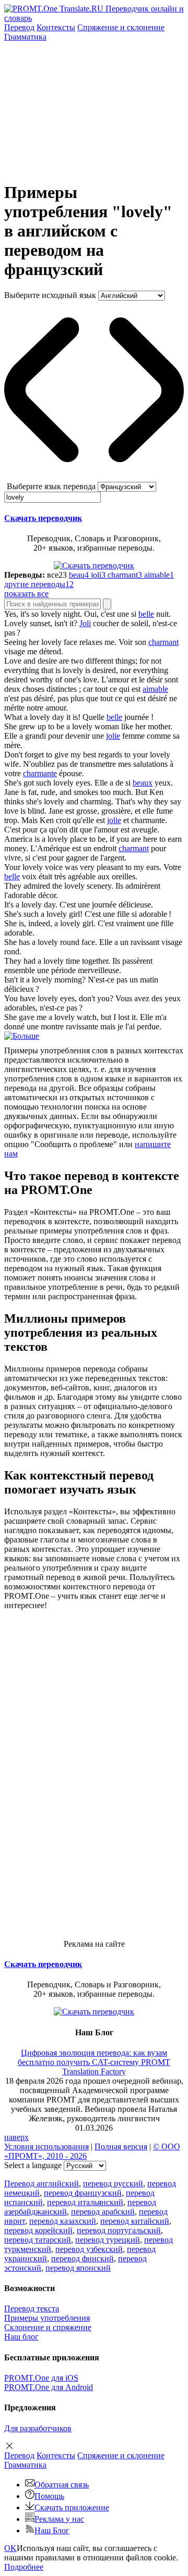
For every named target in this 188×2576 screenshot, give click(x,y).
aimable (155, 689)
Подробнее (24, 2567)
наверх (16, 2137)
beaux (143, 783)
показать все (26, 594)
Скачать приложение (72, 2507)
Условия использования (46, 2146)
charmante (40, 773)
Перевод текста (32, 2309)
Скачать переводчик (43, 518)
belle (146, 614)
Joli (85, 623)
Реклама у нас (59, 2519)
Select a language (33, 2165)
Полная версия (121, 2146)
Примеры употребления (47, 2318)
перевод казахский (63, 2221)
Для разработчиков (38, 2428)
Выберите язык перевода (51, 486)
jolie (113, 736)
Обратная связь (62, 2485)
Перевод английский (42, 2183)
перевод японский (78, 2268)
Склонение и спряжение (48, 2327)
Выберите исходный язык (50, 295)
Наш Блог (52, 2530)
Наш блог (21, 2337)
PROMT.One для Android (49, 2387)
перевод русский (113, 2183)
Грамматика (25, 37)
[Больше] (22, 1036)
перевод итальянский (85, 2202)
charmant (163, 642)
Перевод (19, 27)
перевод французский (83, 2193)
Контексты (56, 27)
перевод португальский (119, 2230)
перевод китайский (135, 2221)
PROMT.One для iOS (41, 2378)
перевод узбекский (89, 2249)
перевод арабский (103, 2212)
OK (10, 2548)
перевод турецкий (108, 2240)
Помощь (49, 2496)
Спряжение (121, 27)
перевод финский (83, 2258)
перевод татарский (38, 2240)
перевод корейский (38, 2230)
